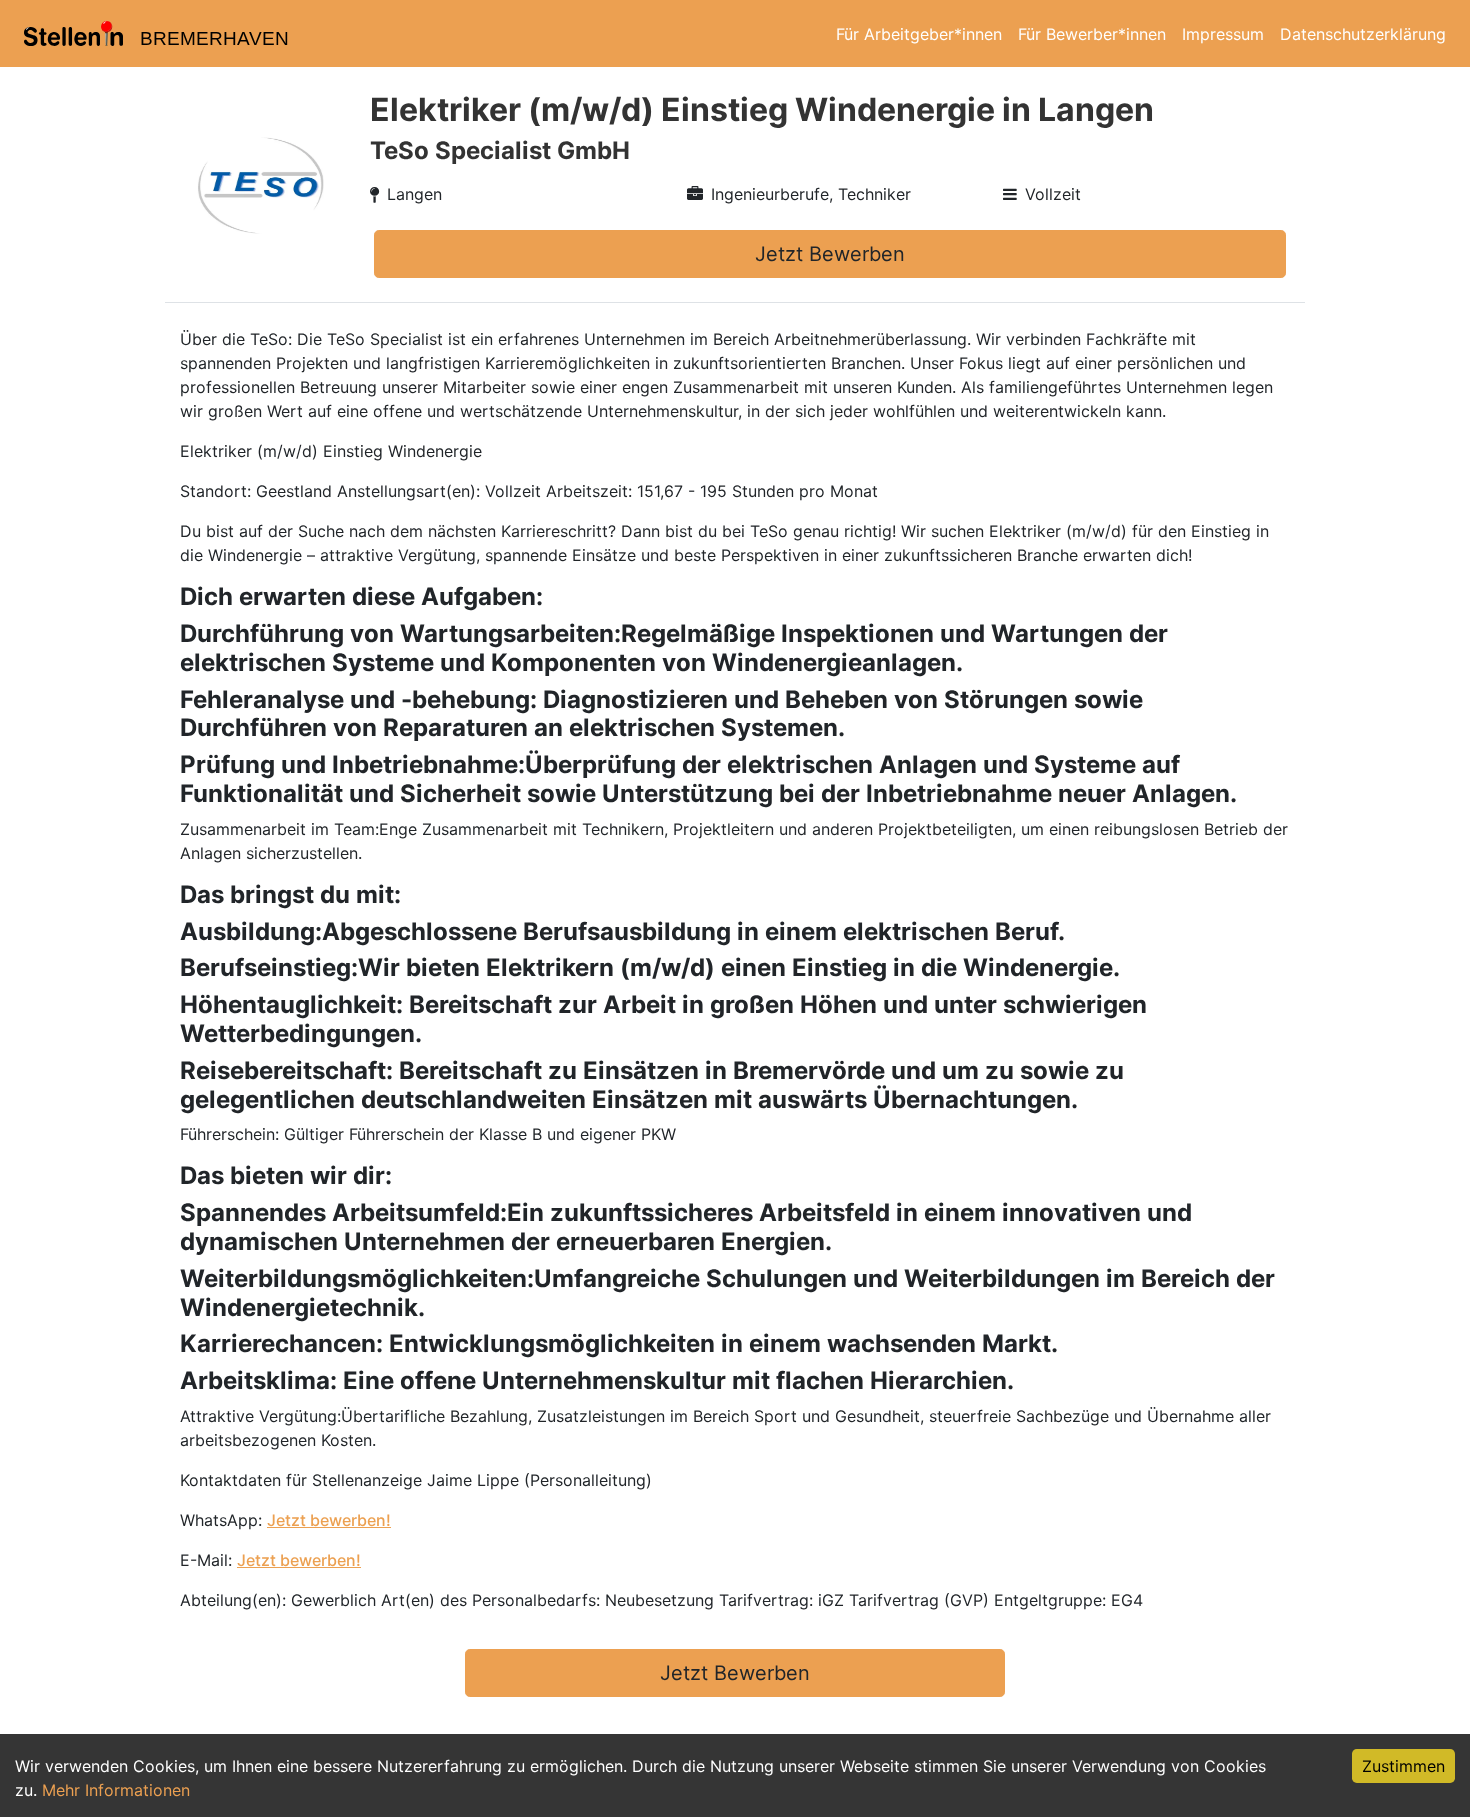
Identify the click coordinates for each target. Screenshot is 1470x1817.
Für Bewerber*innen (1092, 34)
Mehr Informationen (116, 1790)
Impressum (1223, 34)
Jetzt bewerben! (329, 1520)
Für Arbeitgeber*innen (919, 34)
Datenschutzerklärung (1363, 34)
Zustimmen (1403, 1766)
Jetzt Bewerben (830, 254)
